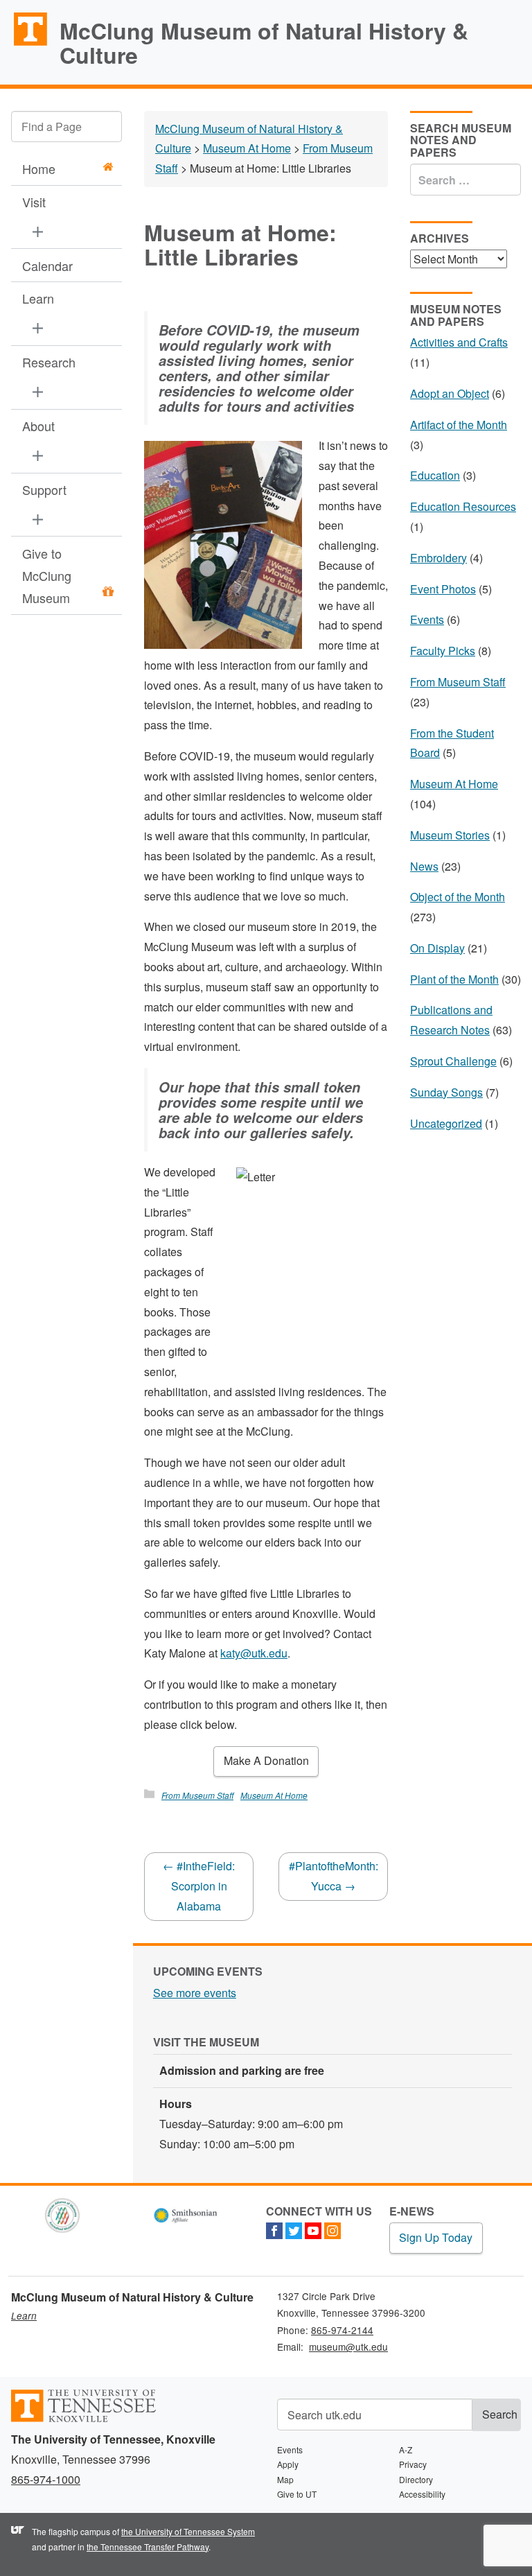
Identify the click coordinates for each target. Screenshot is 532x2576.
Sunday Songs (446, 1092)
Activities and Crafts (459, 342)
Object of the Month (458, 897)
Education (435, 475)
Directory (416, 2479)
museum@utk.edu (348, 2347)
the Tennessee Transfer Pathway (148, 2547)
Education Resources (463, 506)
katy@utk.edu (254, 1653)
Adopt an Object (450, 393)
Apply (288, 2464)
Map (285, 2479)
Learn (38, 298)
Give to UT (297, 2494)
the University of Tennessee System (188, 2531)
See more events (195, 1993)
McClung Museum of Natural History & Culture (264, 43)
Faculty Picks (443, 651)
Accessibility (422, 2494)
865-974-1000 (46, 2479)
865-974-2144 (342, 2330)
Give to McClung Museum (47, 576)
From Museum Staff (197, 1795)
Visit (34, 202)
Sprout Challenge (453, 1061)
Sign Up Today (436, 2237)
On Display (437, 948)
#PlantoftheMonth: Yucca (334, 1876)
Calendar (47, 266)
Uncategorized (446, 1123)
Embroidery (438, 558)
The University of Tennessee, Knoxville (24, 44)
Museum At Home (274, 1795)
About (38, 426)
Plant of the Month (454, 979)
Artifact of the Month (459, 425)
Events (427, 619)
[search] (66, 127)
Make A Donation (266, 1760)
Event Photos (443, 589)
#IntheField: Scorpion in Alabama (199, 1886)
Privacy (413, 2464)
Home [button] (39, 168)
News (424, 866)
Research (49, 362)
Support (44, 489)
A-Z (406, 2449)
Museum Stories (450, 835)
